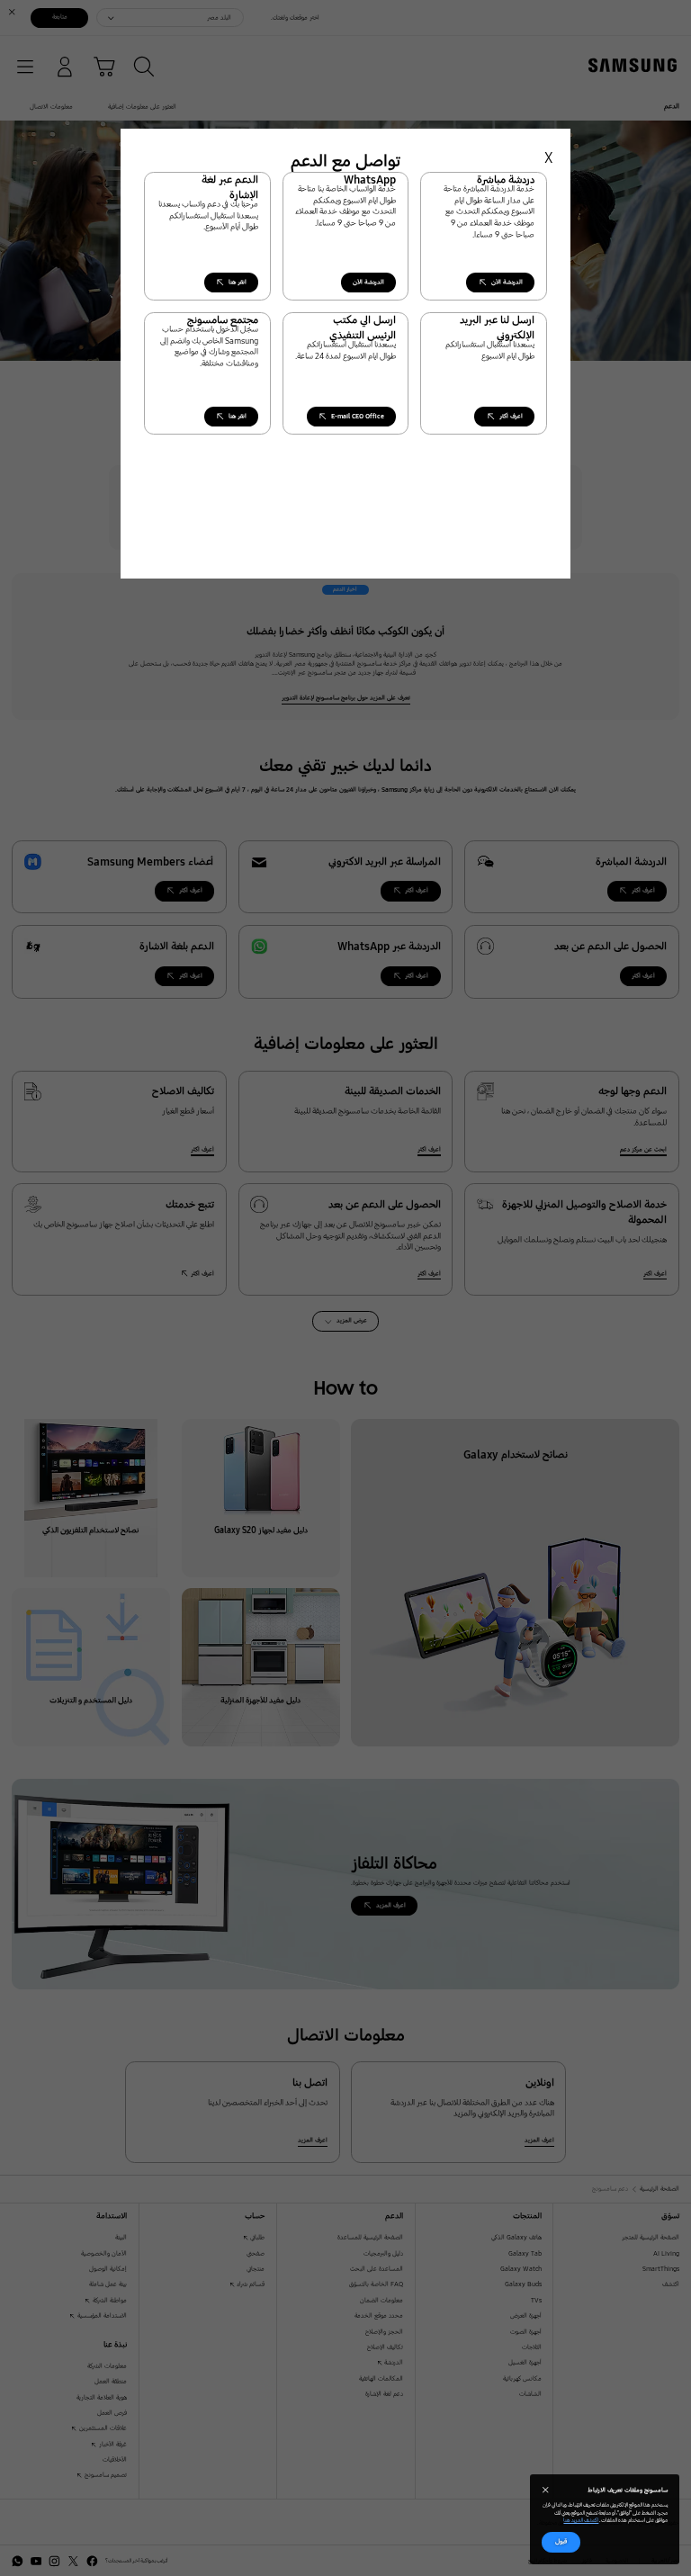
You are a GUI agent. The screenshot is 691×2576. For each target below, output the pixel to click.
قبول (561, 2541)
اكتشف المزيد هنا (581, 2520)
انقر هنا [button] (238, 282)
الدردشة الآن (368, 282)
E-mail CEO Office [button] (358, 416)
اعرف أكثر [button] (511, 416)
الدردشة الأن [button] (507, 282)
